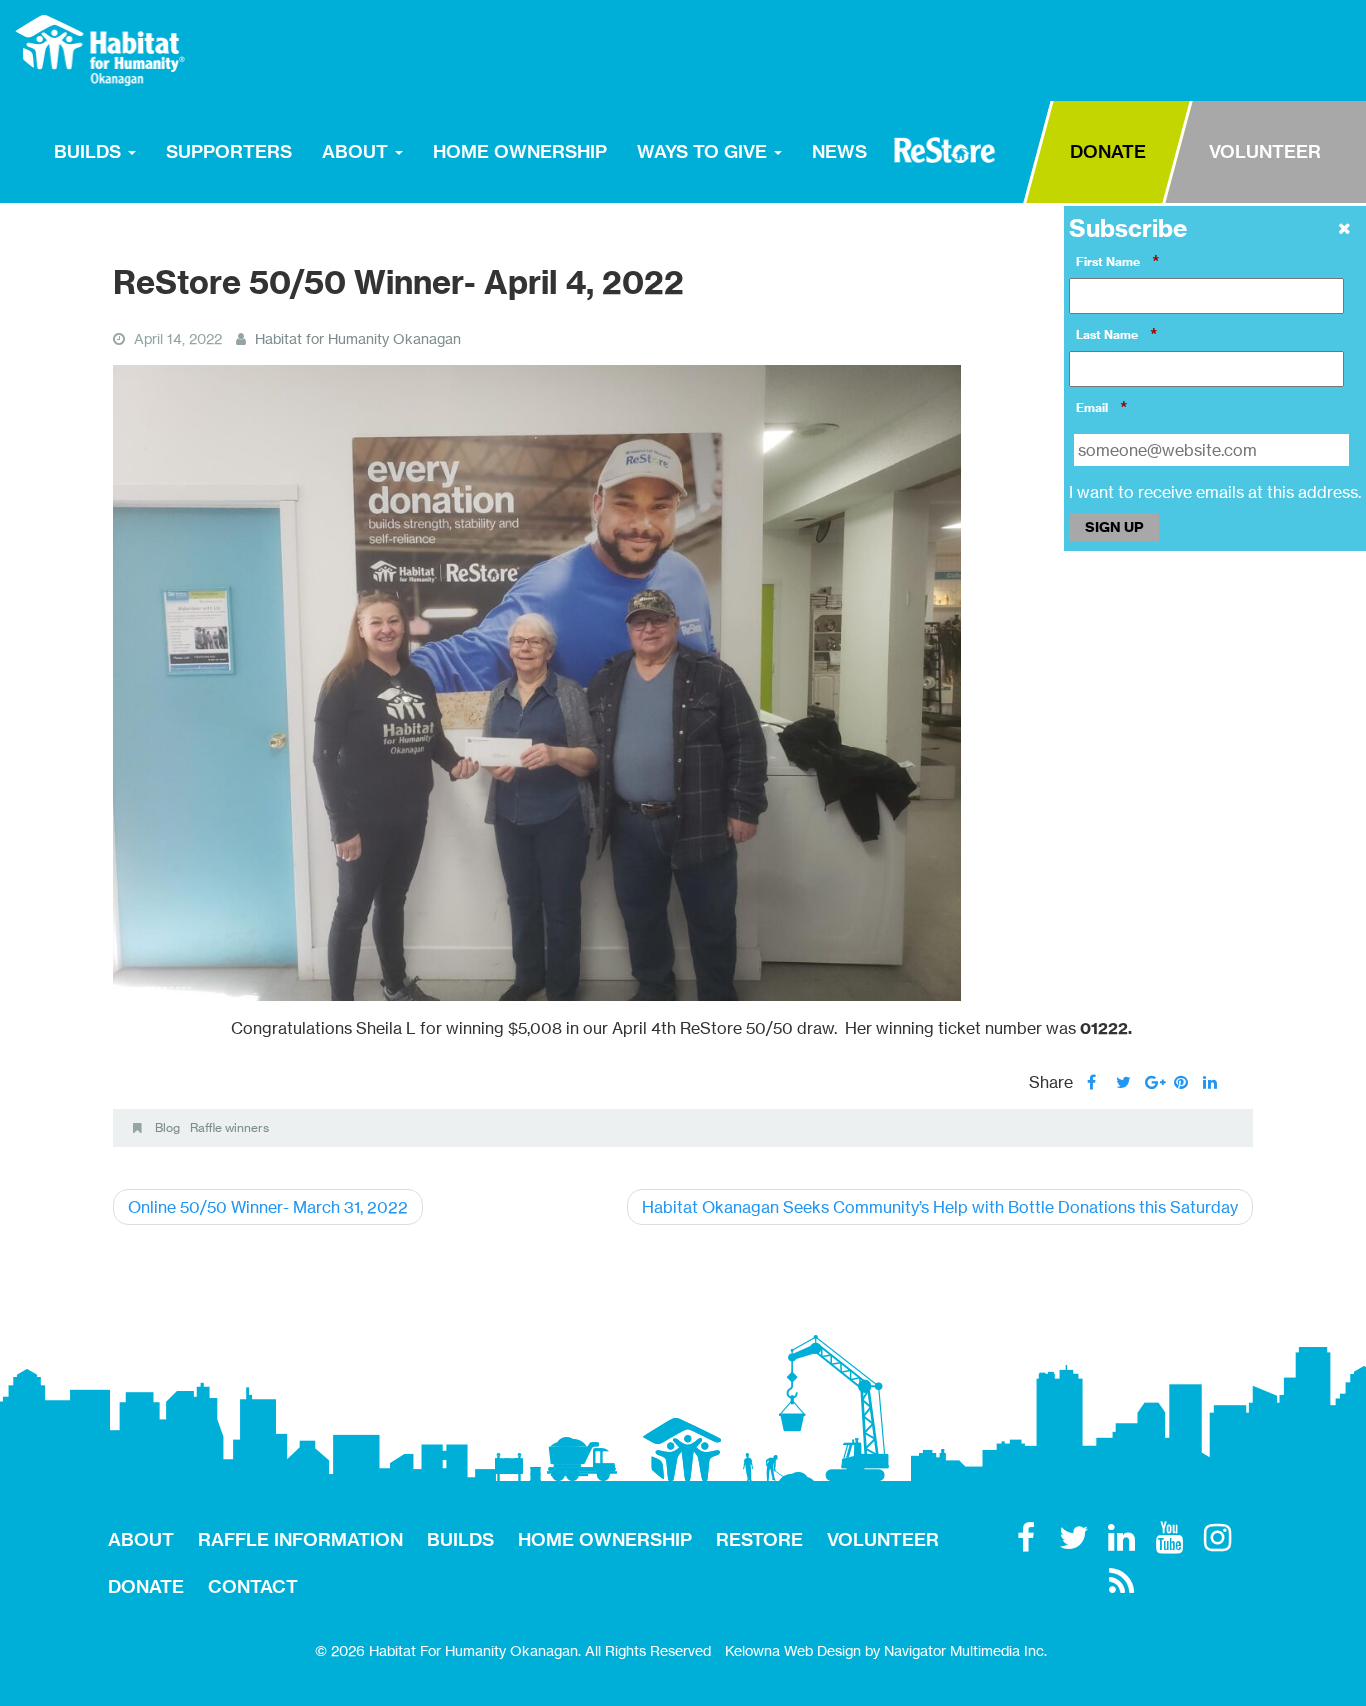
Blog (167, 1127)
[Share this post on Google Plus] (1152, 1082)
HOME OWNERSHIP (520, 151)
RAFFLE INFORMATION (300, 1539)
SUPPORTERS (229, 151)
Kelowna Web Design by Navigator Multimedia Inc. (886, 1650)
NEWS (839, 151)
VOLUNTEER (1265, 151)
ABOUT (357, 151)
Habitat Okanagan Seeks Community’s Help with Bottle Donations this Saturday (940, 1207)
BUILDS (90, 151)
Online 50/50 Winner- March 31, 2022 (268, 1207)
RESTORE (944, 150)
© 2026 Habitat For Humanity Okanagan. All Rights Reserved (513, 1650)
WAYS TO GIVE (704, 151)
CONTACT (253, 1586)
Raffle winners (229, 1127)
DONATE (1108, 151)
